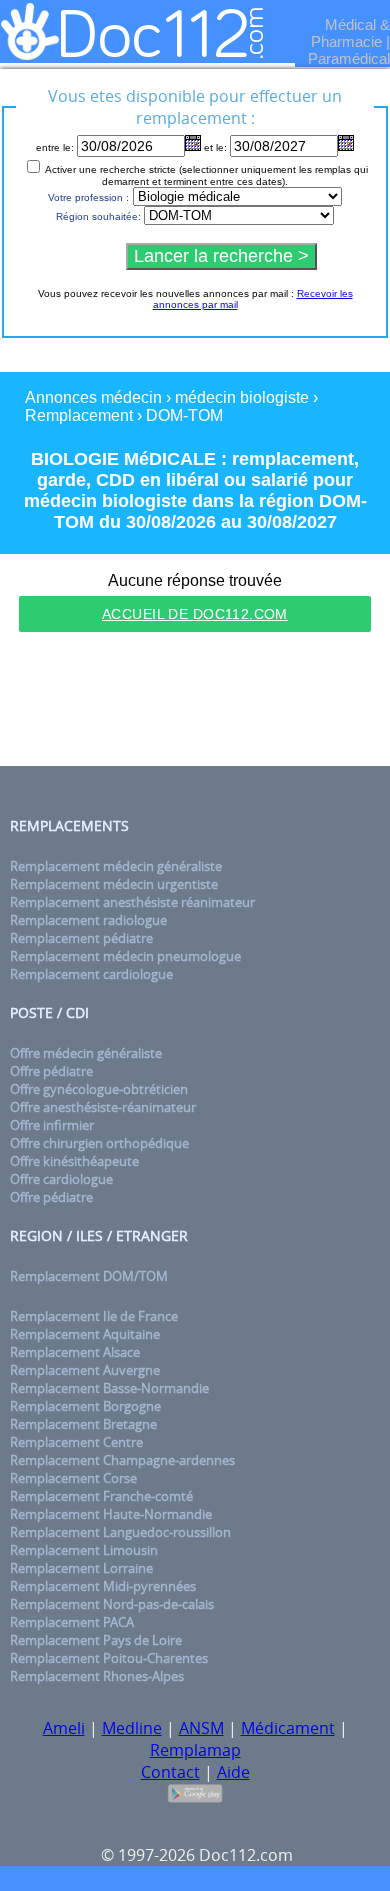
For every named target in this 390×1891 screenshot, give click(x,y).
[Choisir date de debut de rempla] (193, 143)
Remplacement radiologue (88, 920)
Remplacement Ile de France (94, 1316)
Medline (132, 1728)
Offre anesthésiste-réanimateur (103, 1107)
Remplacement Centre (76, 1442)
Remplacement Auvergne (85, 1370)
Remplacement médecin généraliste (116, 866)
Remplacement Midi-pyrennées (103, 1586)
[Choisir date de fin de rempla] (346, 143)
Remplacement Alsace (75, 1352)
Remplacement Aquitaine (85, 1334)
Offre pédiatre (51, 1071)
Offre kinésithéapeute (74, 1161)
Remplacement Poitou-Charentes (109, 1658)
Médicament (288, 1728)
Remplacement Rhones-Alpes (97, 1676)
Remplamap (195, 1750)
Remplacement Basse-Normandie (109, 1388)
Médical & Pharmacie (350, 33)
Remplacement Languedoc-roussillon (120, 1532)
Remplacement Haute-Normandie (111, 1514)
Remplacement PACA (72, 1622)
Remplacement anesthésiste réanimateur (132, 902)
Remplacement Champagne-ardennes (122, 1460)
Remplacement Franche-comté (101, 1496)
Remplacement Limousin (84, 1550)
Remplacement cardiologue (91, 974)
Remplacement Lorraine (81, 1568)
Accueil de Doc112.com (195, 614)
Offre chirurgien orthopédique (99, 1143)
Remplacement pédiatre (81, 938)
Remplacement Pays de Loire (96, 1640)
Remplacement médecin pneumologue (125, 956)
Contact (170, 1772)
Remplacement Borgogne (85, 1406)
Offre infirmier (52, 1125)
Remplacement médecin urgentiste (114, 884)
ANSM (201, 1728)
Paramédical (349, 58)
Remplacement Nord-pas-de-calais (112, 1604)
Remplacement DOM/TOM (89, 1276)
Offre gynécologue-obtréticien (99, 1089)
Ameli (64, 1728)
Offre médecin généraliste (86, 1053)
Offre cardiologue (61, 1179)
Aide (233, 1772)
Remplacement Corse (73, 1478)
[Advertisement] (195, 702)
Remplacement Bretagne (83, 1424)
